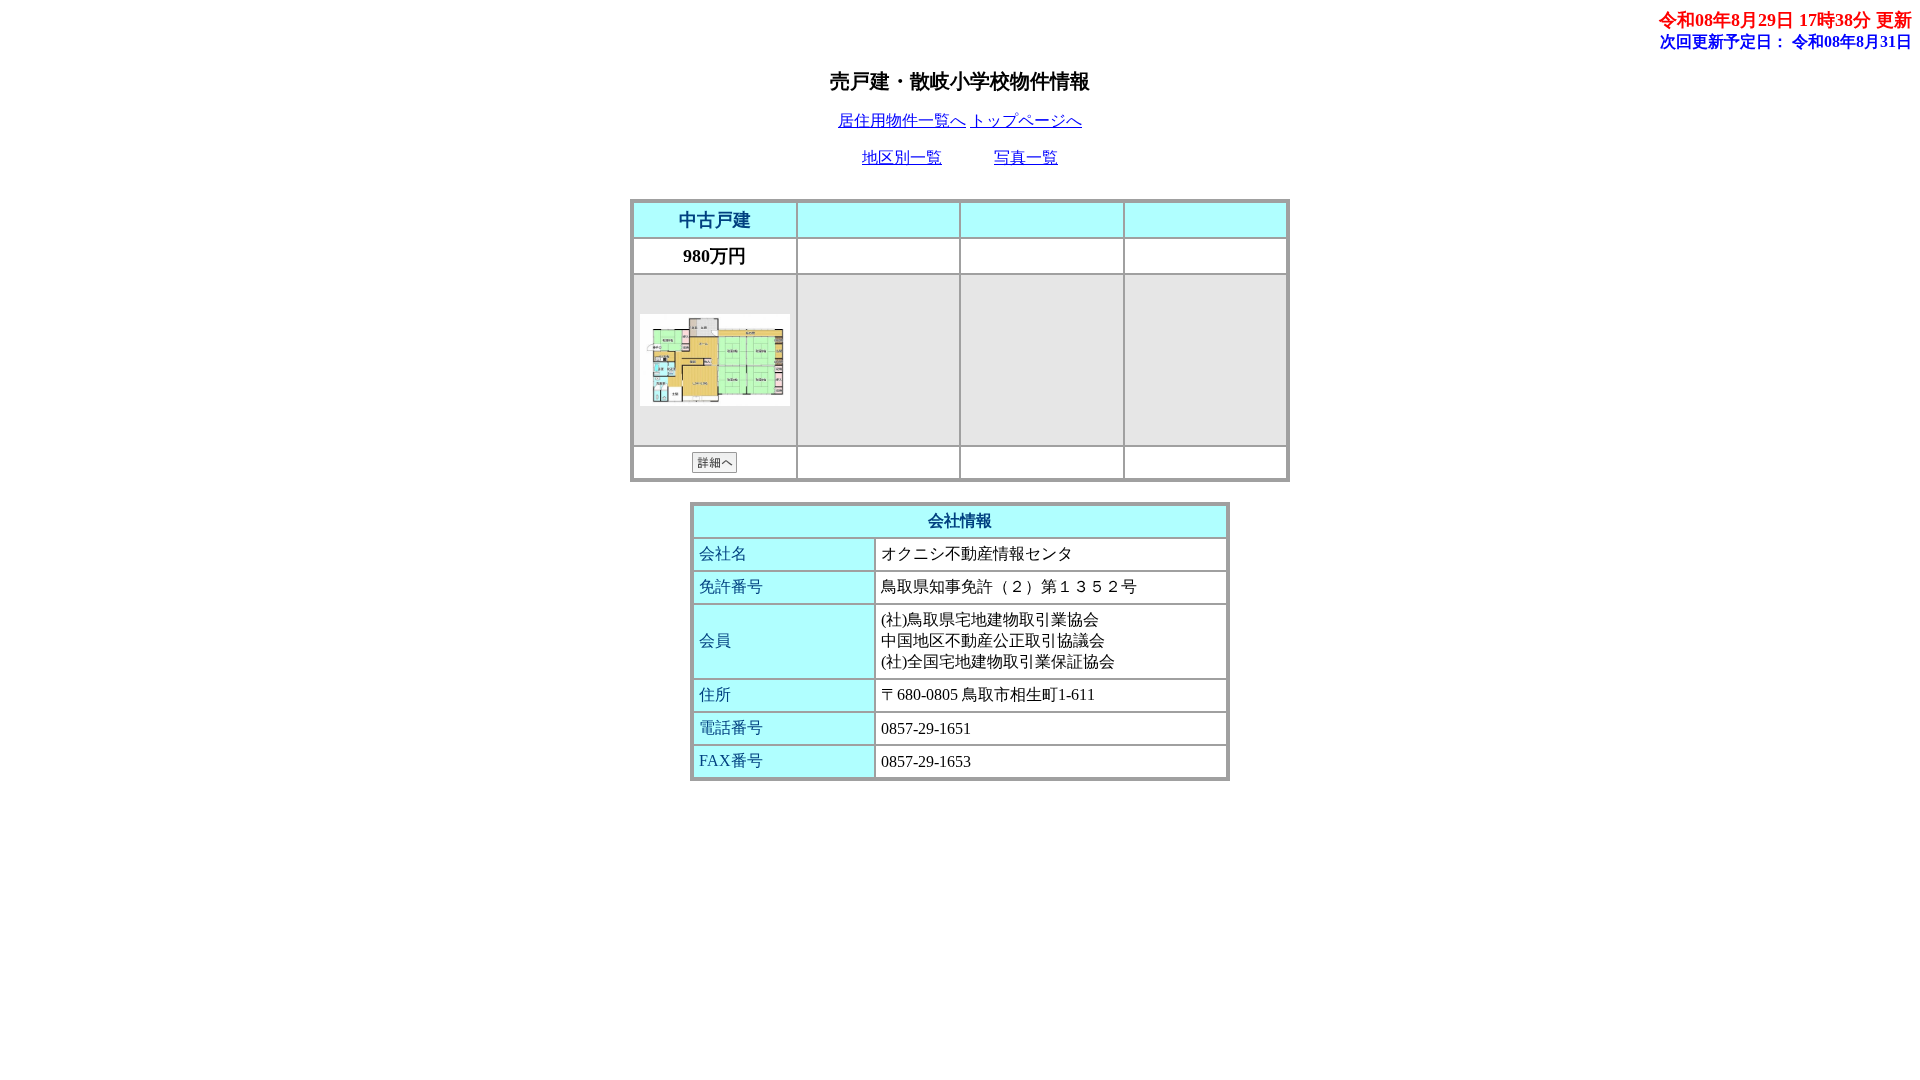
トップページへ (1026, 120)
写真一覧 (1026, 157)
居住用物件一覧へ (902, 120)
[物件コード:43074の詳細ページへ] (714, 467)
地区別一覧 (902, 157)
